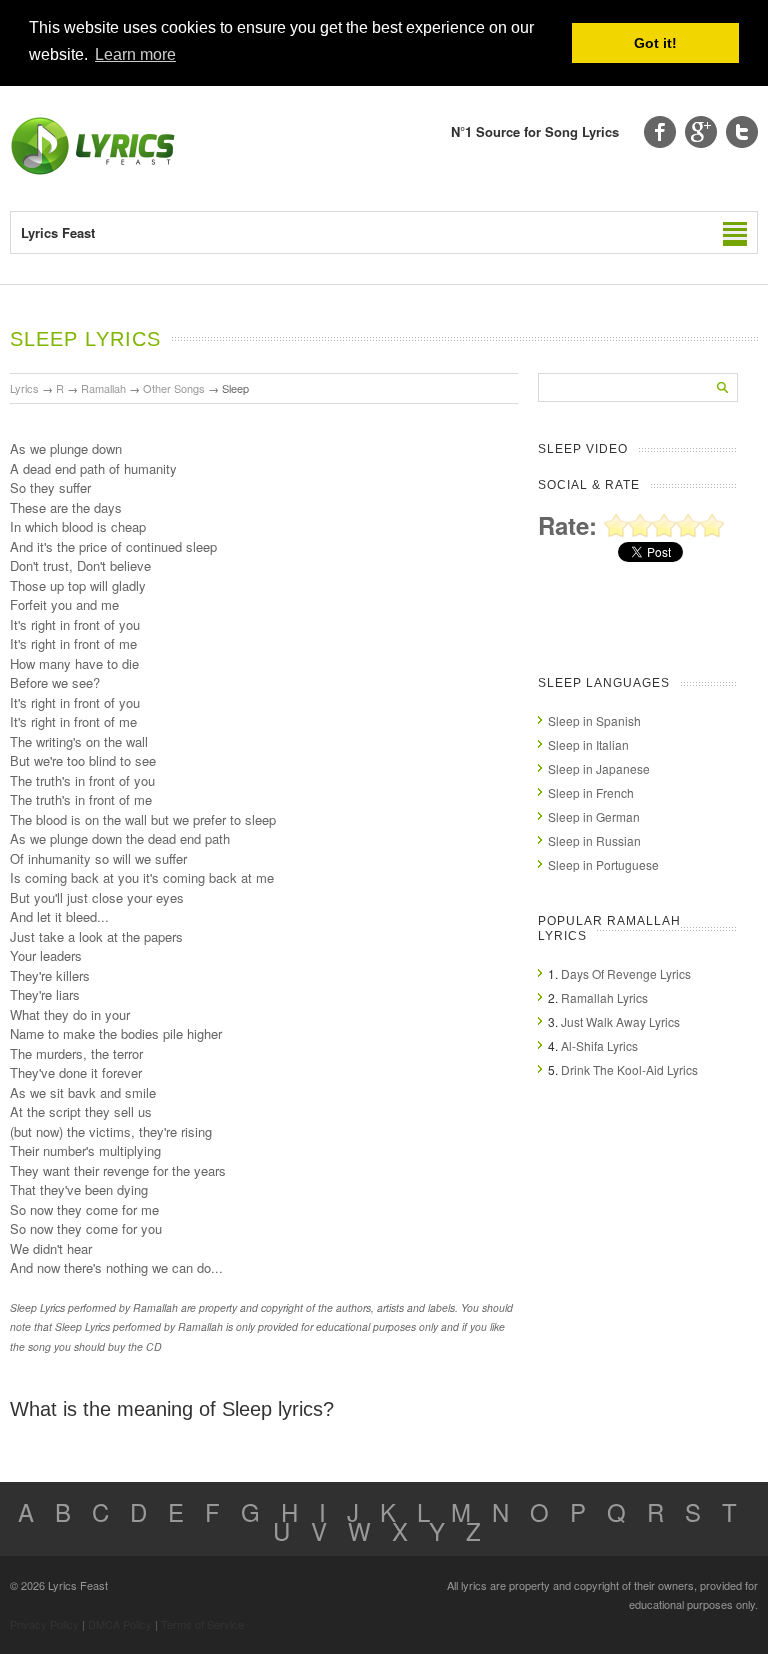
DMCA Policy (120, 1624)
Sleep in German (594, 816)
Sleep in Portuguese (603, 864)
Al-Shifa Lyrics (599, 1045)
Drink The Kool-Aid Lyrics (629, 1069)
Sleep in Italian (588, 744)
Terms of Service (202, 1624)
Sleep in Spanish (594, 720)
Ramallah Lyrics (604, 997)
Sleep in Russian (594, 840)
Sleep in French (591, 792)
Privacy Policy (44, 1624)
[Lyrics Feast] (93, 170)
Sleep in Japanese (599, 768)
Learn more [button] (135, 54)
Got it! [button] (655, 43)
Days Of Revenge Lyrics (626, 973)
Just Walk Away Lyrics (620, 1021)
